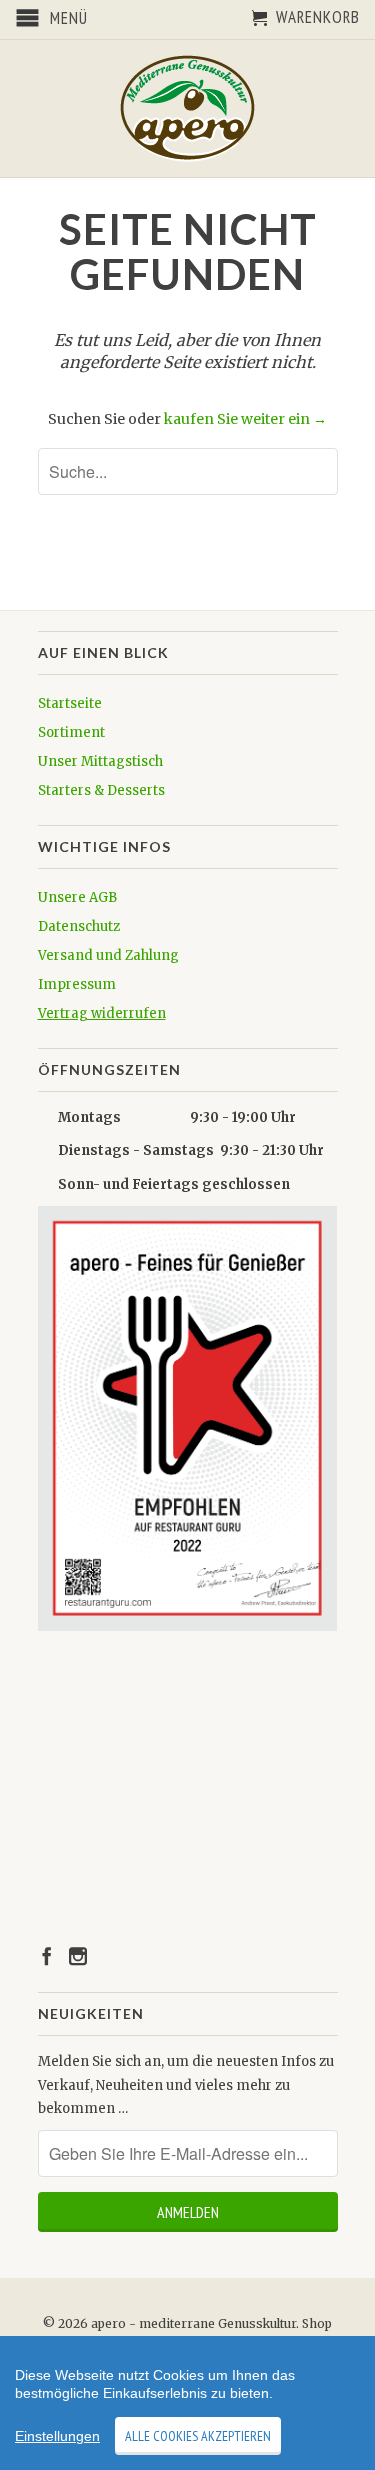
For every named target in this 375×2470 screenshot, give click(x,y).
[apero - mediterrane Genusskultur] (188, 108)
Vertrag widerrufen (102, 1013)
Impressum (77, 984)
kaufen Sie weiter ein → (245, 419)
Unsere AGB (77, 897)
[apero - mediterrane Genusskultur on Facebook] (47, 1956)
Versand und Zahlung (108, 955)
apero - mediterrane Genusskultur (193, 2323)
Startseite (70, 703)
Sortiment (71, 732)
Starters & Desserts (101, 790)
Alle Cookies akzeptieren (198, 2436)
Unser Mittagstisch (100, 761)
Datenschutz (79, 926)
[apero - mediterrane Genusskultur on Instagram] (78, 1956)
